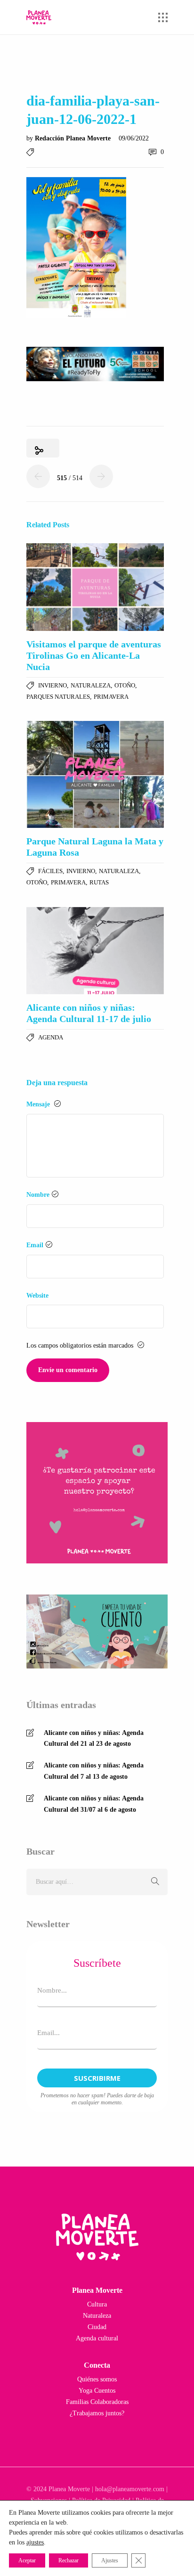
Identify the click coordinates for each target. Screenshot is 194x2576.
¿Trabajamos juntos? (97, 2413)
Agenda (51, 1037)
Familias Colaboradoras (97, 2402)
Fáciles (50, 871)
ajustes (35, 2542)
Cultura (97, 2304)
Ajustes (110, 2560)
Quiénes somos (97, 2379)
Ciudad (97, 2327)
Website (37, 1296)
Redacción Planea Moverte (74, 138)
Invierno (53, 685)
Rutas (99, 882)
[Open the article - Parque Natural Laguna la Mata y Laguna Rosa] (95, 774)
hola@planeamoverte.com (130, 2489)
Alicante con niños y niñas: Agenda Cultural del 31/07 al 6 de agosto (94, 1804)
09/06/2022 (134, 138)
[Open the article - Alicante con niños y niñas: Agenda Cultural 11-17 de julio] (95, 951)
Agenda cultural (97, 2338)
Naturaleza (91, 685)
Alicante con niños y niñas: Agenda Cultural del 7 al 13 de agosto (94, 1771)
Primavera (111, 697)
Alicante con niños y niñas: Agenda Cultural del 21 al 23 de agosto (94, 1738)
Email (35, 1245)
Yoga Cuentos (97, 2391)
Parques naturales (58, 697)
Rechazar (69, 2560)
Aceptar (27, 2560)
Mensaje (39, 1104)
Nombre (38, 1195)
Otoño (125, 685)
